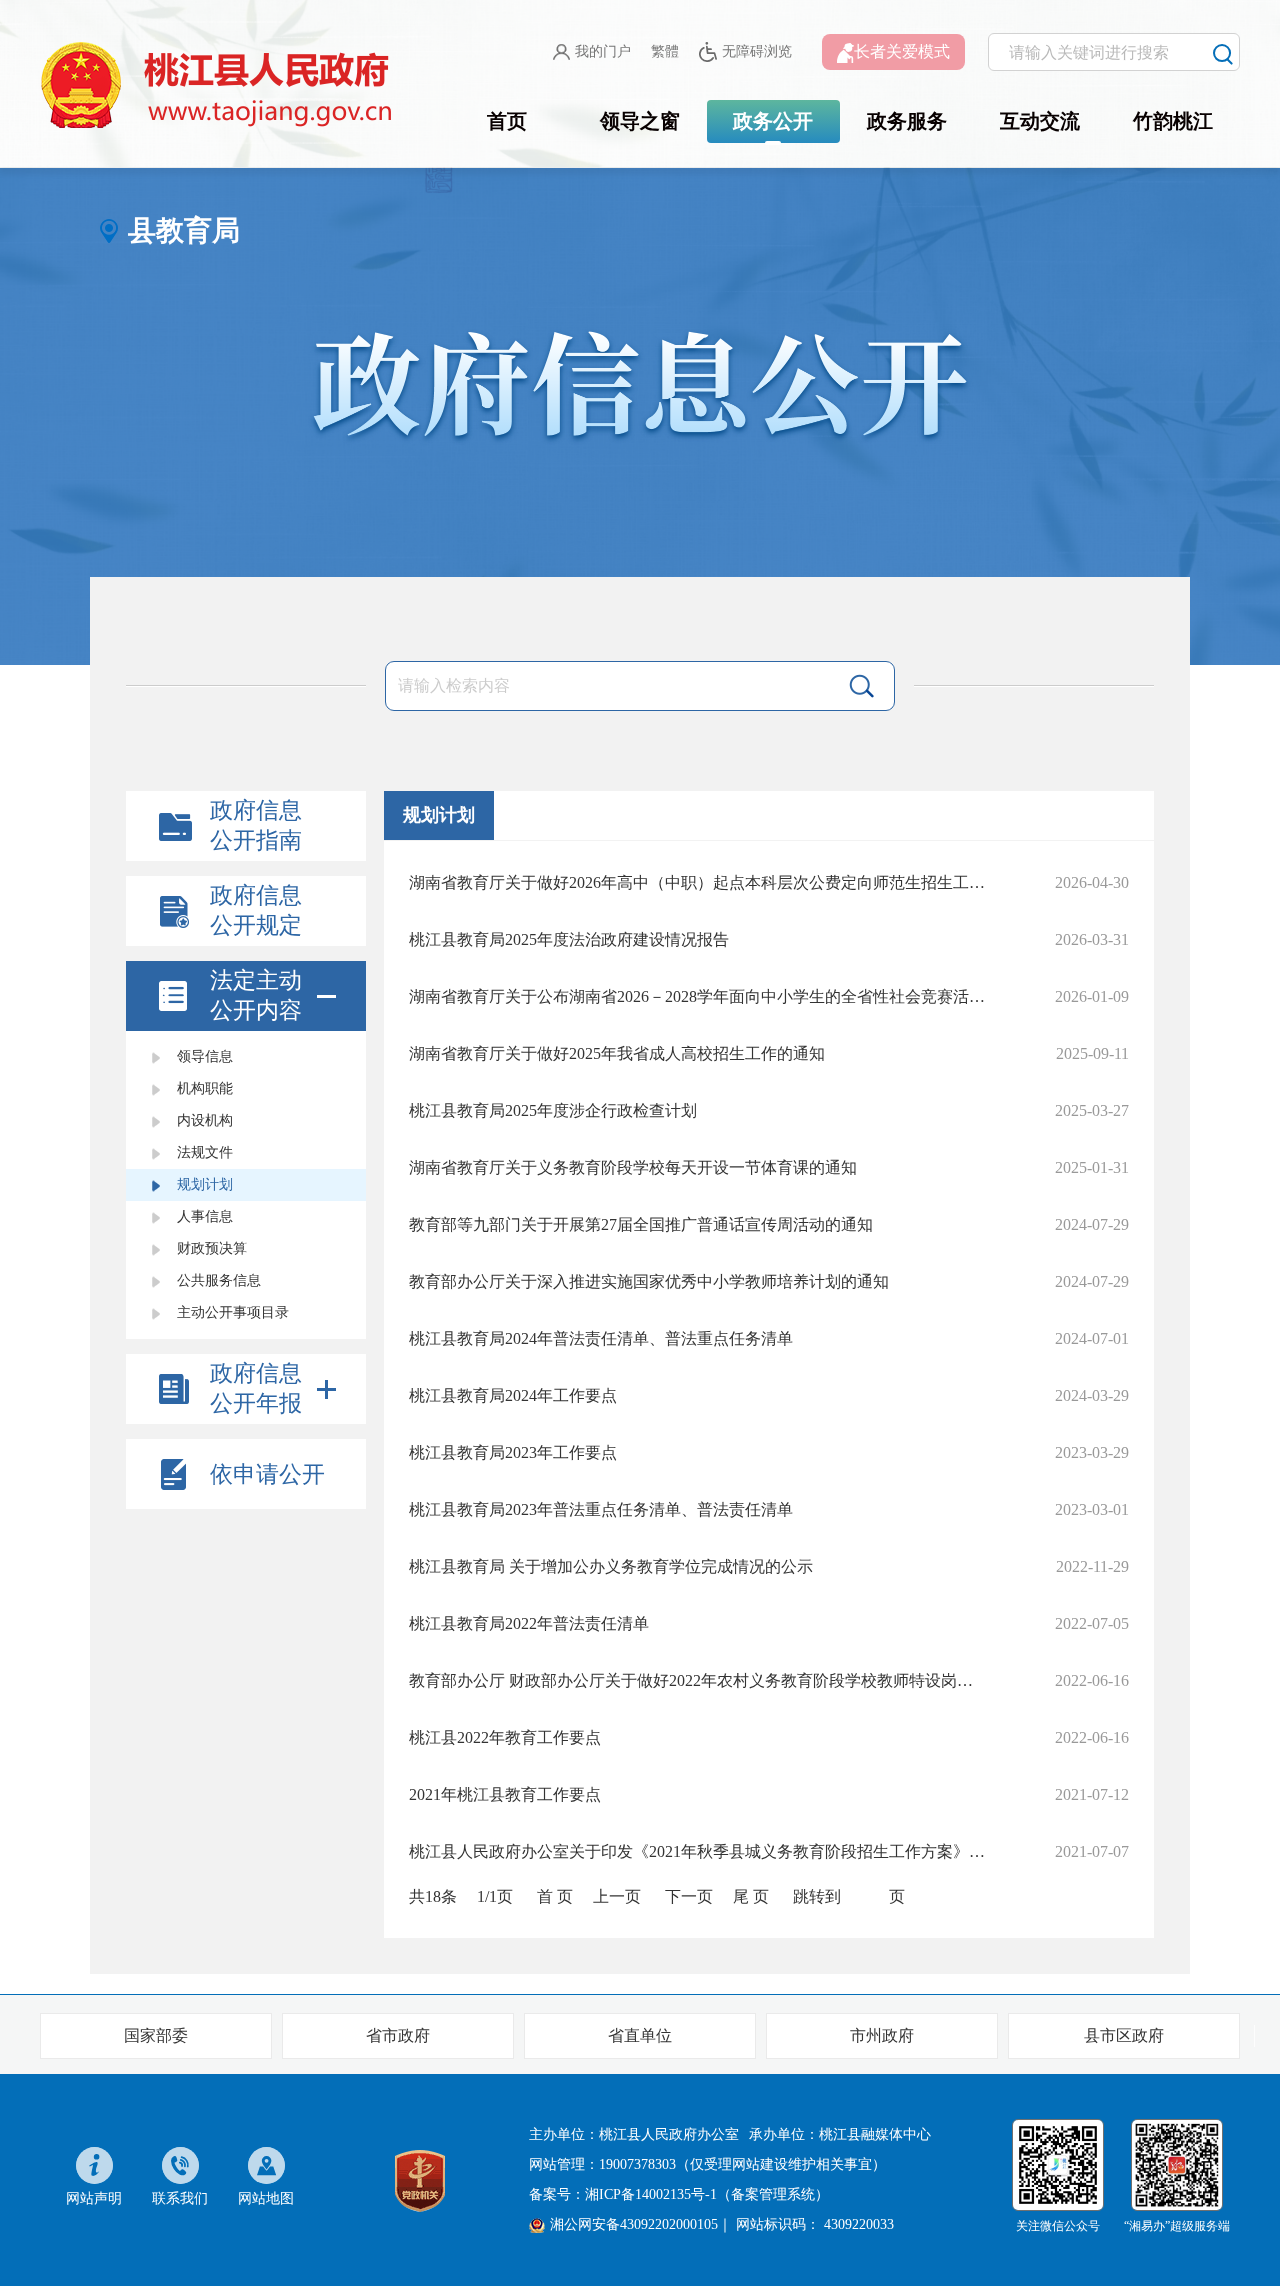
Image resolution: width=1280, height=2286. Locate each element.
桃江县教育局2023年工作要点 (513, 1452)
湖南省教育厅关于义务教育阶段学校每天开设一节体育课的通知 (633, 1167)
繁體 (665, 51)
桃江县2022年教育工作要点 (505, 1737)
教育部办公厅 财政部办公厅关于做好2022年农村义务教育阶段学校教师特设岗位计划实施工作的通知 (697, 1680)
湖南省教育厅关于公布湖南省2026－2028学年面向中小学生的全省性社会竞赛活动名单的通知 (697, 996)
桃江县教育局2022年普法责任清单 (529, 1623)
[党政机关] (420, 2178)
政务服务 (907, 121)
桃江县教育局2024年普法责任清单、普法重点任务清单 (601, 1338)
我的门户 (603, 51)
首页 (507, 121)
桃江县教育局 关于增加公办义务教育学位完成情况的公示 (611, 1566)
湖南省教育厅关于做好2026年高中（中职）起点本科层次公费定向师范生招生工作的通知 (697, 882)
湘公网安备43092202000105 (634, 2224)
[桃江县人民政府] (220, 86)
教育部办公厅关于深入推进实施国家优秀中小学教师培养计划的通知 (649, 1281)
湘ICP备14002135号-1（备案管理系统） (707, 2194)
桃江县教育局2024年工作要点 (513, 1395)
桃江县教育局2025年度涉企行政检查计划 (553, 1110)
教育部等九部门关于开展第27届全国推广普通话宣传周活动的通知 (641, 1224)
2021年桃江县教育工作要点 (505, 1794)
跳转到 (817, 1896)
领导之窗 (640, 121)
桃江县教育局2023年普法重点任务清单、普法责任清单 (601, 1509)
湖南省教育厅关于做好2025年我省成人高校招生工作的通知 (617, 1053)
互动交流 (1040, 121)
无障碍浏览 (757, 51)
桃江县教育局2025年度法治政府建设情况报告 (569, 939)
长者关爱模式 (902, 51)
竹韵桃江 (1173, 121)
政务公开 (773, 121)
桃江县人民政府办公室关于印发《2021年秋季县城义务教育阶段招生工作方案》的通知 (697, 1851)
